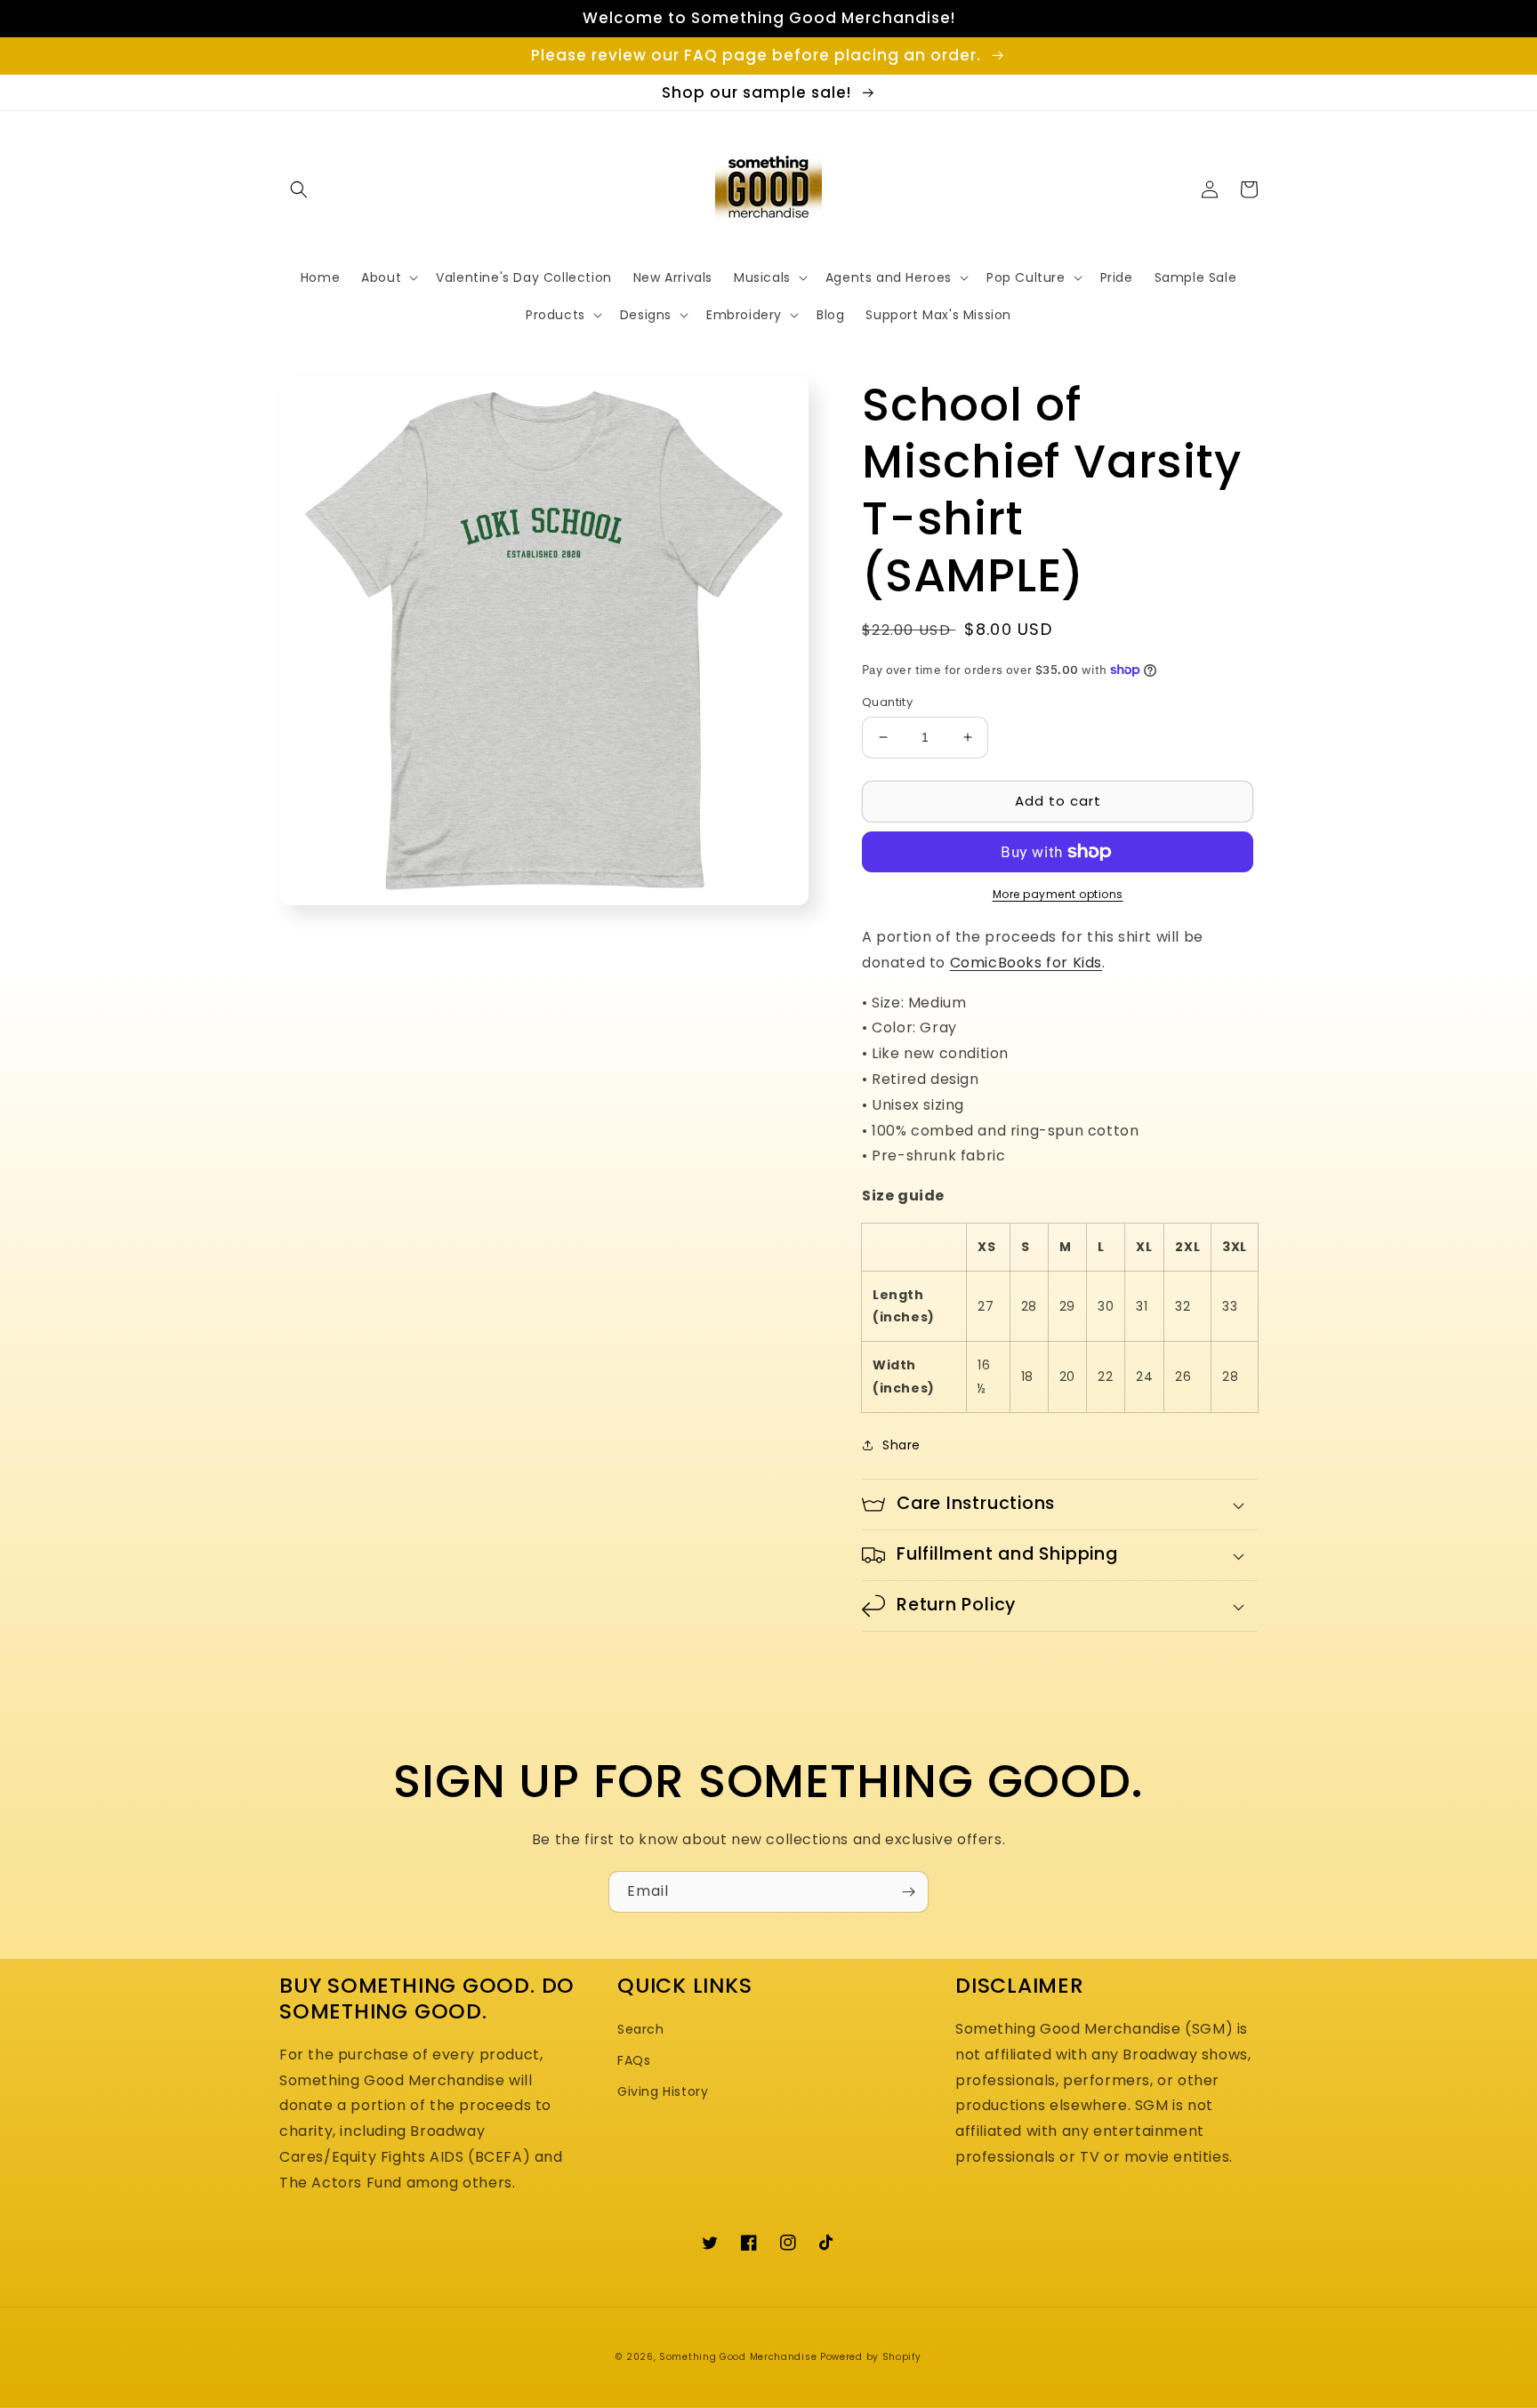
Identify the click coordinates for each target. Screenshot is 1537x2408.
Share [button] (901, 1445)
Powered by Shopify (871, 2357)
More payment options (1058, 894)
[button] (299, 189)
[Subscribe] (908, 1892)
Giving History (663, 2091)
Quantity (887, 702)
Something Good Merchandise (738, 2357)
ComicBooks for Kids (1026, 963)
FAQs (634, 2060)
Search (641, 2029)
